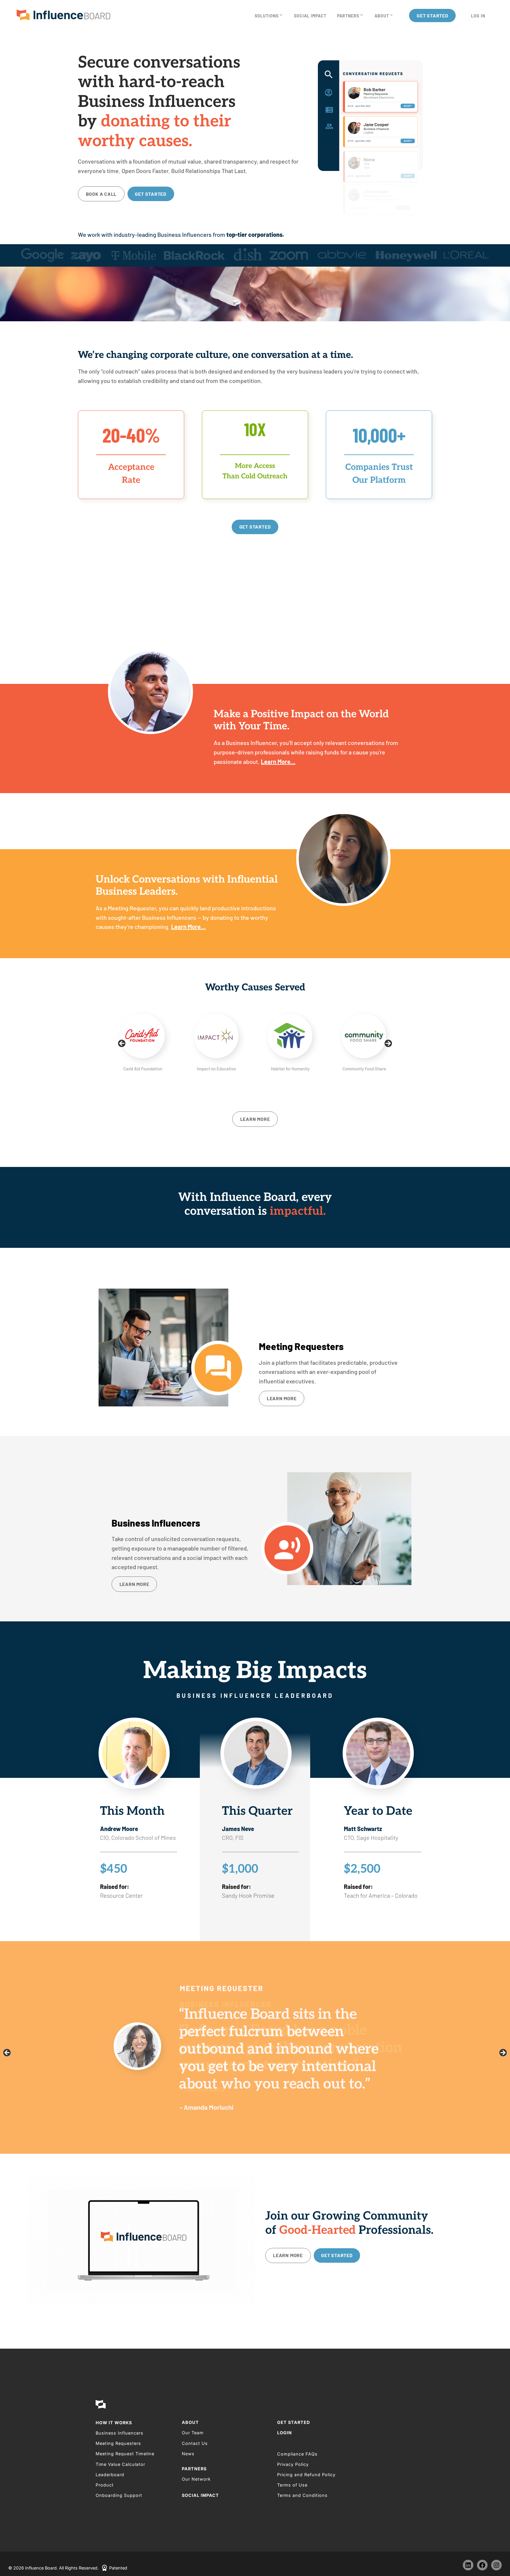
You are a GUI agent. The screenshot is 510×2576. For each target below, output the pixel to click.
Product (105, 2485)
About (190, 2422)
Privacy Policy (293, 2464)
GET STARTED (255, 527)
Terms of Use (292, 2485)
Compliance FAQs (297, 2454)
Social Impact (200, 2495)
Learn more (282, 1398)
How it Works (114, 2423)
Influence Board (63, 16)
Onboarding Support (119, 2495)
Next (388, 1044)
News (188, 2454)
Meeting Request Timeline (125, 2454)
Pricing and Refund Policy (306, 2475)
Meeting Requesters (118, 2443)
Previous (122, 1044)
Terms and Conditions (302, 2495)
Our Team (193, 2433)
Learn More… (278, 762)
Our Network (196, 2479)
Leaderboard (110, 2475)
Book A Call (101, 194)
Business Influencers (120, 2433)
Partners (194, 2469)
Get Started (294, 2422)
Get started (151, 194)
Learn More (255, 1119)
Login (285, 2433)
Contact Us (195, 2443)
